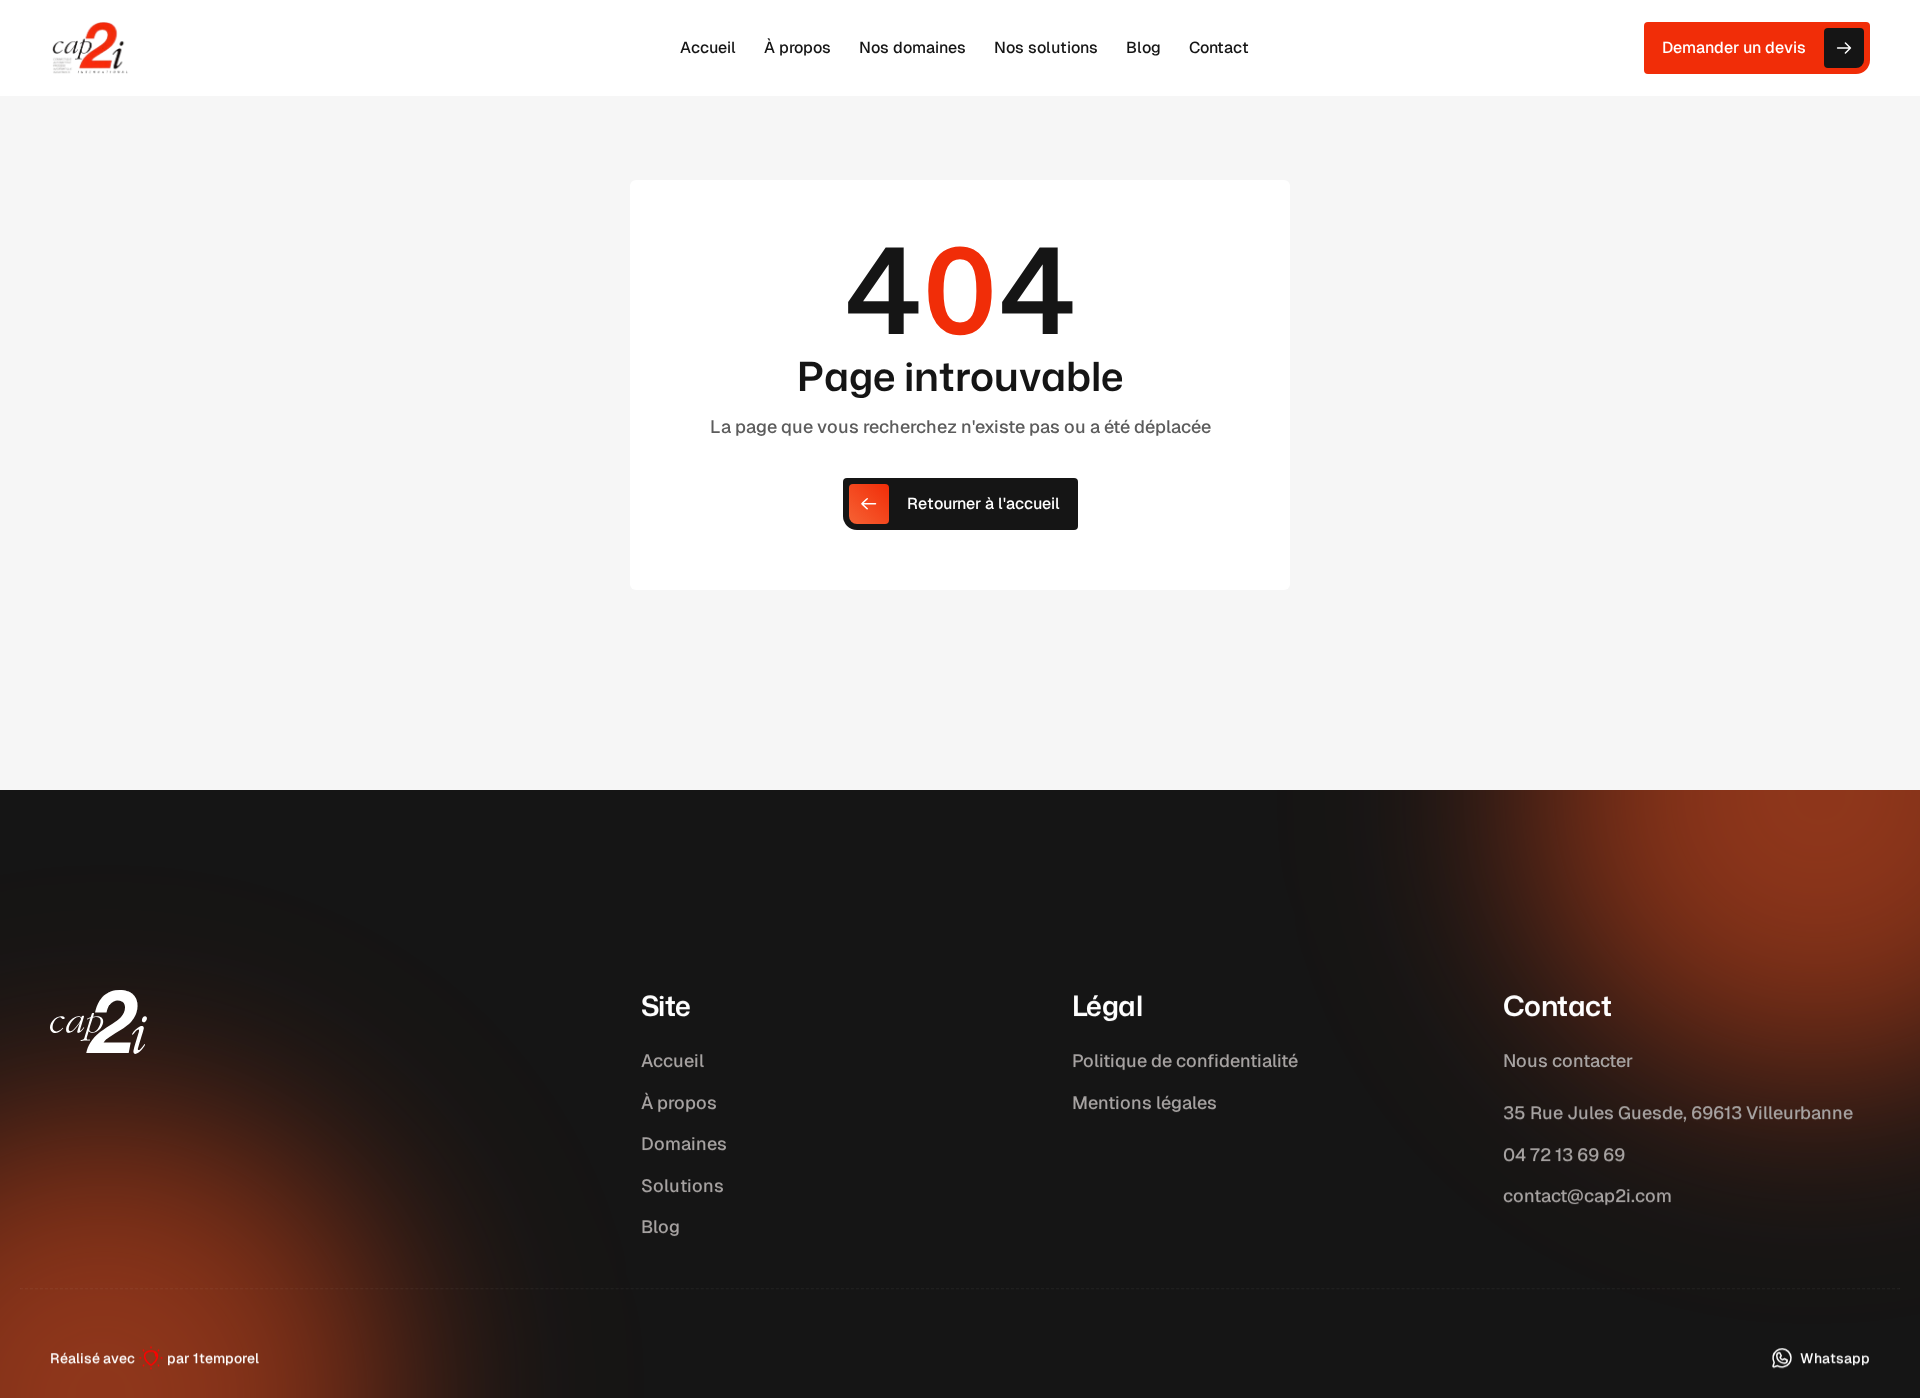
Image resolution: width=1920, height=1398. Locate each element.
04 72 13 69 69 (1564, 1154)
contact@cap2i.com (1587, 1195)
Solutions (682, 1185)
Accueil (672, 1060)
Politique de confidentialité (1185, 1060)
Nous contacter (1568, 1060)
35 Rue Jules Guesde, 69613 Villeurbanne (1678, 1112)
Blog (660, 1227)
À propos (679, 1102)
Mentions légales (1144, 1102)
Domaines (684, 1144)
